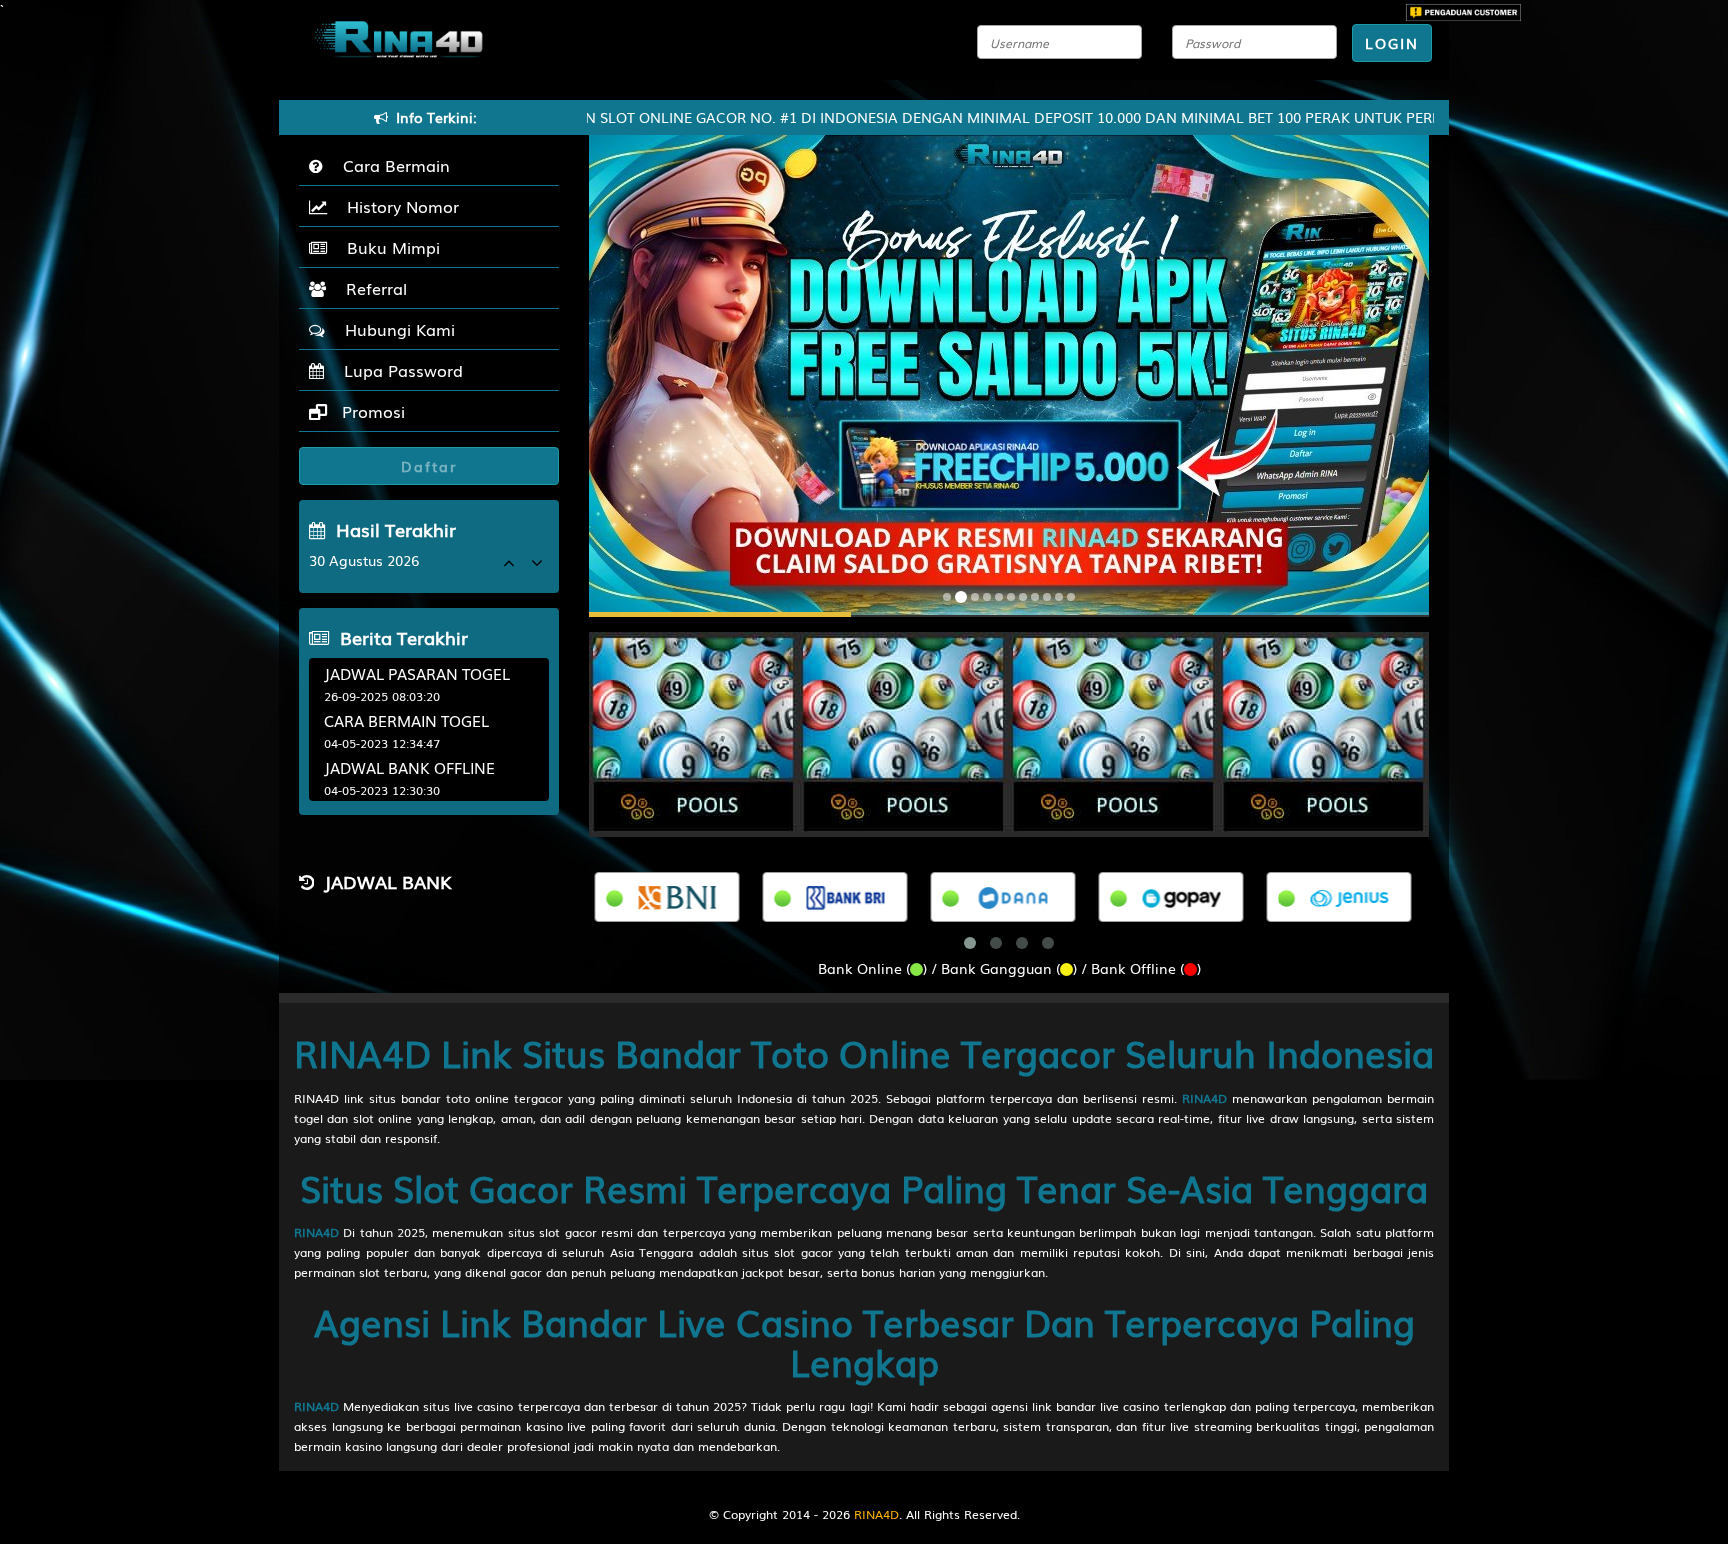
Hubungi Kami (395, 329)
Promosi (371, 411)
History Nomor (398, 206)
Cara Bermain (391, 165)
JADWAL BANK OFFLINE (409, 767)
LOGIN (1392, 43)
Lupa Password (398, 370)
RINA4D (1204, 1098)
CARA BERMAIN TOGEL (406, 720)
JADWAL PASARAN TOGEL (417, 673)
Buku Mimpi (388, 247)
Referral (371, 288)
